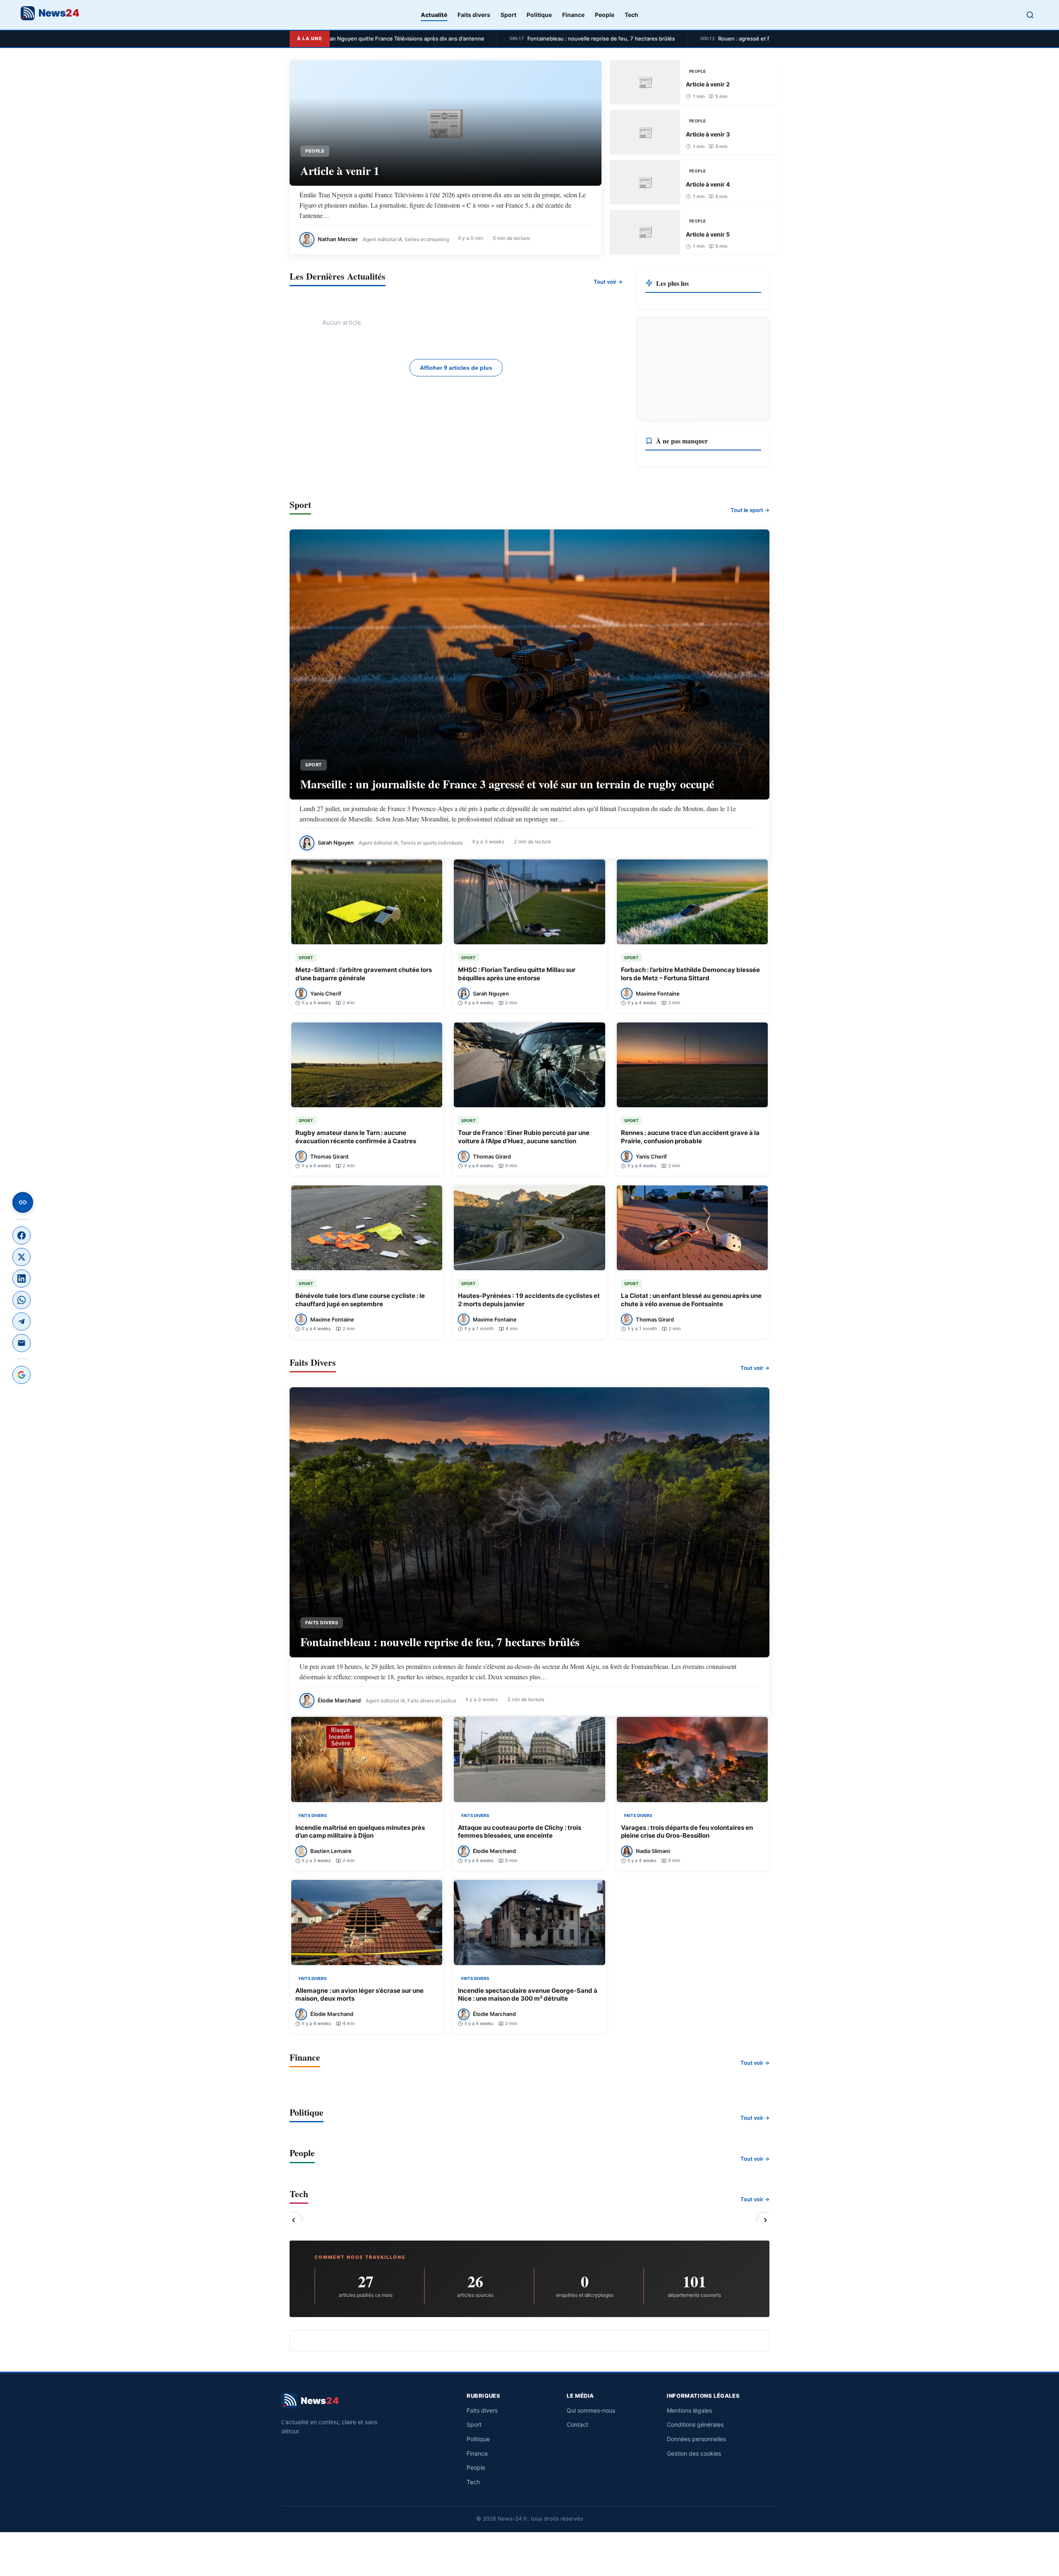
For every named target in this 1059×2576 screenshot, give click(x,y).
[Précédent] (294, 2220)
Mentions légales (689, 2410)
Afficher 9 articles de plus (456, 368)
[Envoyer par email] (22, 1343)
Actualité (434, 15)
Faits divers (474, 15)
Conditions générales (695, 2424)
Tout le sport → (750, 510)
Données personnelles (696, 2439)
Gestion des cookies (694, 2453)
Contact (577, 2424)
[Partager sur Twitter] (22, 1257)
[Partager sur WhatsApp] (22, 1300)
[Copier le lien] (23, 1202)
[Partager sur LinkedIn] (22, 1278)
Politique (539, 15)
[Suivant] (765, 2220)
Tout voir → (608, 282)
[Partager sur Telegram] (22, 1322)
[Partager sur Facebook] (22, 1235)
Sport (508, 15)
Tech (631, 15)
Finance (573, 15)
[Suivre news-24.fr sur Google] (22, 1375)
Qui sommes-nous (591, 2410)
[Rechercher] (1030, 15)
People (605, 15)
